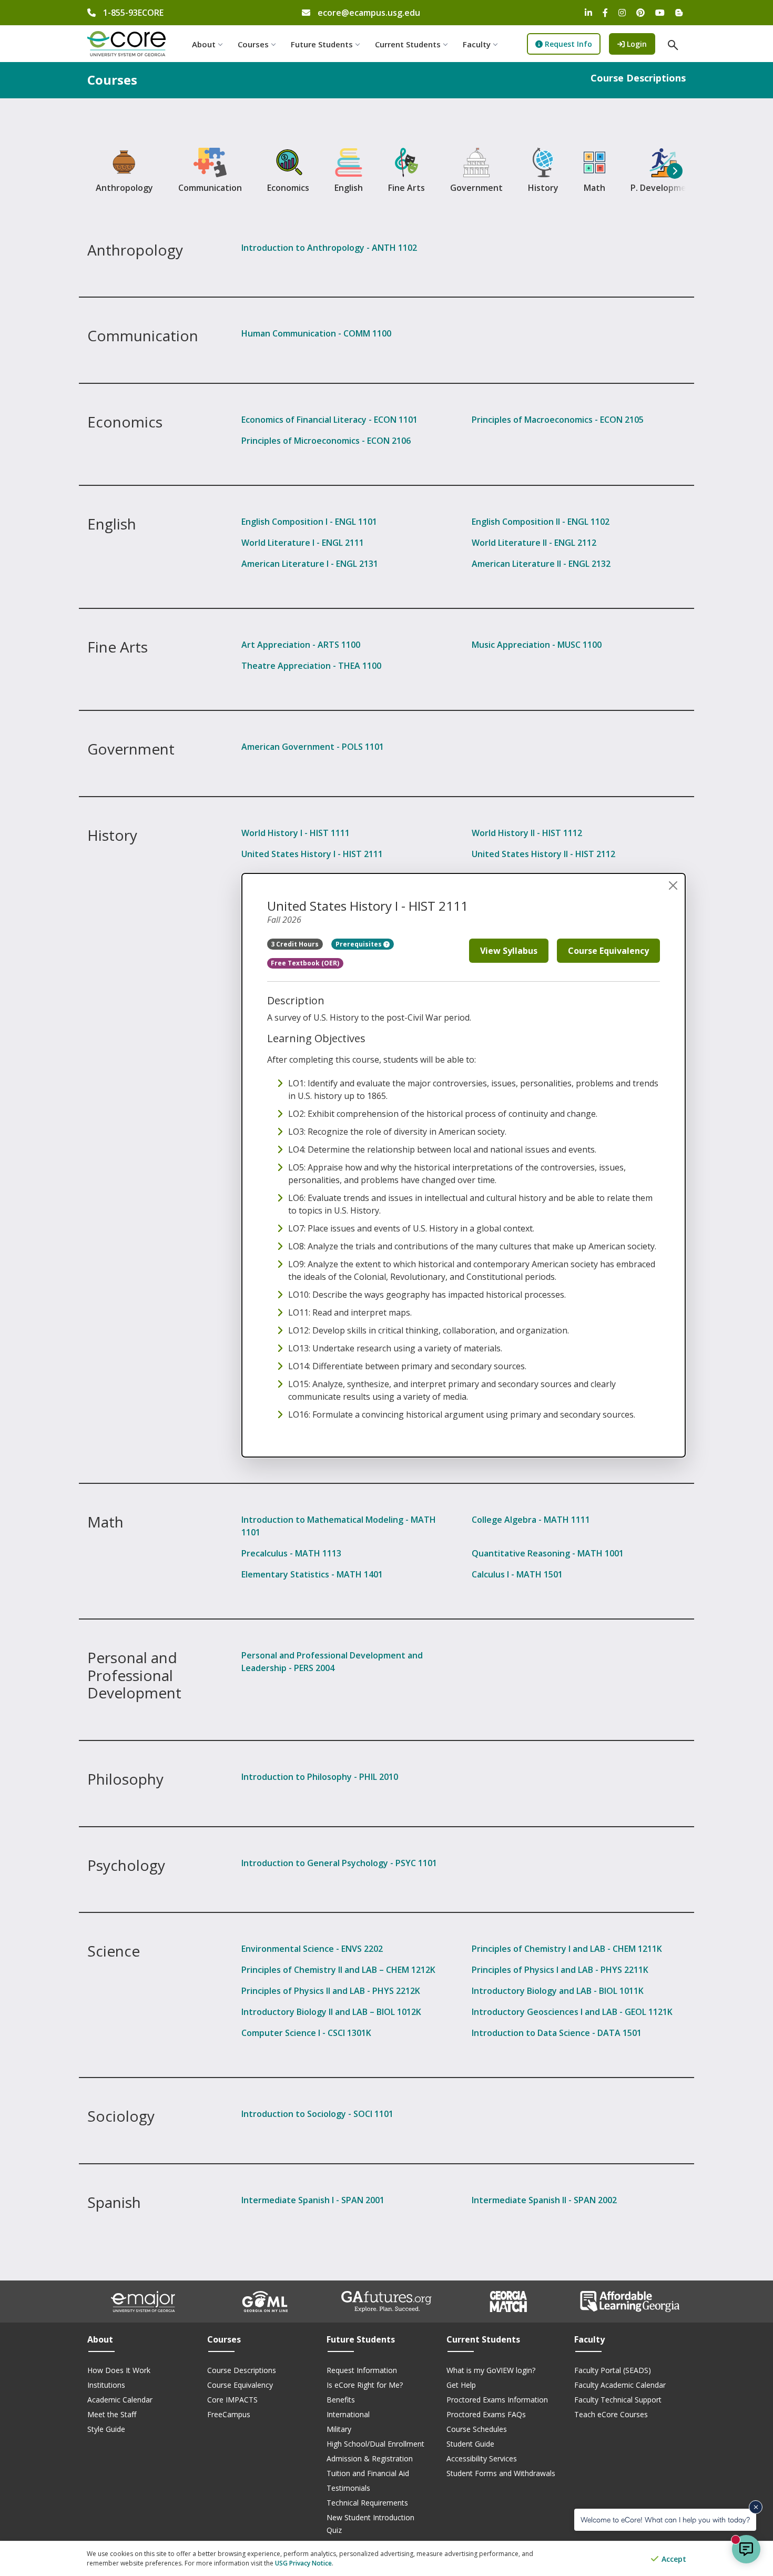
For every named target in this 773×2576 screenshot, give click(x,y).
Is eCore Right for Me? (365, 2385)
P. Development (663, 188)
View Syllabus (509, 951)
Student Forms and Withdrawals (501, 2473)
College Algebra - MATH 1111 (531, 1520)
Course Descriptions (242, 2370)
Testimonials (348, 2488)
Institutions (106, 2385)
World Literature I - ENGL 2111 (303, 543)
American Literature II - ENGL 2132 (541, 564)
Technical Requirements (367, 2503)
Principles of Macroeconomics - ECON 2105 (558, 420)
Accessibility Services (482, 2458)
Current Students (408, 44)
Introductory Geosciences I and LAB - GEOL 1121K (572, 2012)
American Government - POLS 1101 (313, 747)
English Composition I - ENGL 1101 (309, 522)
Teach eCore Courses (611, 2414)
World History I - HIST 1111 (296, 833)
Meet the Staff (112, 2414)
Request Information (362, 2370)
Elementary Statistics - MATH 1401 (312, 1574)
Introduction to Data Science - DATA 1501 (557, 2033)
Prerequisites (359, 944)
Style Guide (106, 2429)
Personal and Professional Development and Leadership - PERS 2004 (332, 1662)
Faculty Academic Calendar (620, 2385)
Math (594, 188)
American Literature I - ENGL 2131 (310, 564)
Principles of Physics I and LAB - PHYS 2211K (560, 1970)
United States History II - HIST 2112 (543, 854)
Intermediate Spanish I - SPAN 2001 (313, 2200)
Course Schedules (477, 2429)
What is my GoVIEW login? (491, 2370)
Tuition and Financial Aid (368, 2473)
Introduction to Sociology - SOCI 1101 (317, 2114)
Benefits (341, 2400)
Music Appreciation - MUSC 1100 (537, 645)
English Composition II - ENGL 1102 (541, 522)
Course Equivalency (608, 951)
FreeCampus (229, 2414)
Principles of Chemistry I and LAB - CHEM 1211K (567, 1949)
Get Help (461, 2385)
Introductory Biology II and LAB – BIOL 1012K (331, 2012)
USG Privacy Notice (303, 2563)
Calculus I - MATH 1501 (517, 1574)
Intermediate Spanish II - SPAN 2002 (544, 2200)
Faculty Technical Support (618, 2400)
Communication (210, 188)
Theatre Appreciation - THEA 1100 (311, 666)
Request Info (567, 44)
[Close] (673, 885)
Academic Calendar (120, 2400)
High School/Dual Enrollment (375, 2444)
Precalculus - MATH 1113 (291, 1553)
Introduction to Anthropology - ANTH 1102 (329, 248)
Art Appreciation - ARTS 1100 (301, 645)
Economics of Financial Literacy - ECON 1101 (329, 420)
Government (476, 188)
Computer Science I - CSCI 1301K (306, 2033)
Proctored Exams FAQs (486, 2414)
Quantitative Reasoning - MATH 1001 (548, 1553)
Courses (253, 44)
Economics (288, 188)
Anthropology (124, 188)
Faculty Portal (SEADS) (613, 2370)
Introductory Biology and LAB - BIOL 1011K (558, 1991)
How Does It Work (119, 2370)
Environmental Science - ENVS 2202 (312, 1949)
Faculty (477, 44)
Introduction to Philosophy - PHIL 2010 (320, 1777)
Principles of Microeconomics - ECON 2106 (326, 441)
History (543, 188)
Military (339, 2429)
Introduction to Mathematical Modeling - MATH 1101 (339, 1526)
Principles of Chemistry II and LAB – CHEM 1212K (338, 1970)
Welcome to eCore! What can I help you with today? (665, 2519)
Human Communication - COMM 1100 (316, 333)
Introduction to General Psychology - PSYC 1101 (339, 1863)
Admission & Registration (370, 2458)
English (349, 188)
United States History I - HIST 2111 (312, 854)
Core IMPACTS (232, 2400)
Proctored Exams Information (497, 2400)
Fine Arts (406, 188)
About (204, 44)
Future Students (322, 44)
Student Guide (470, 2444)
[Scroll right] (675, 171)
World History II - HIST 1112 (527, 833)
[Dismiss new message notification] (756, 2507)
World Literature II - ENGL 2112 (534, 543)
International (348, 2414)
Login (640, 44)
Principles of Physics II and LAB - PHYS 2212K (331, 1991)
